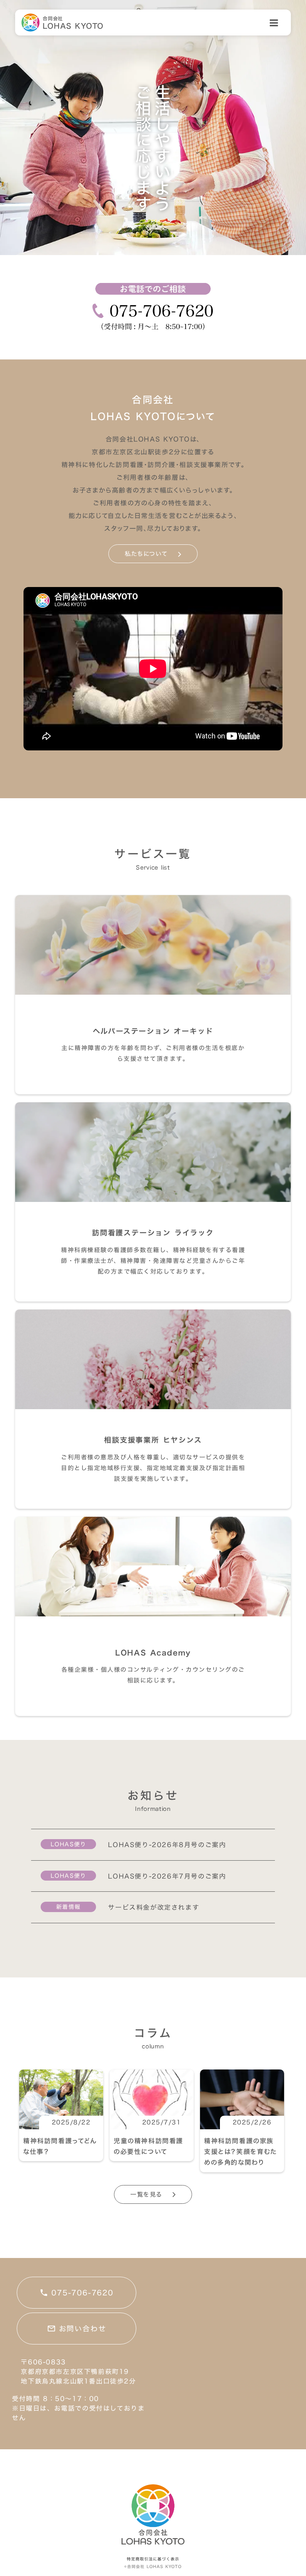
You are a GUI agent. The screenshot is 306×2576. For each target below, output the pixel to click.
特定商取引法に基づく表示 (153, 2559)
